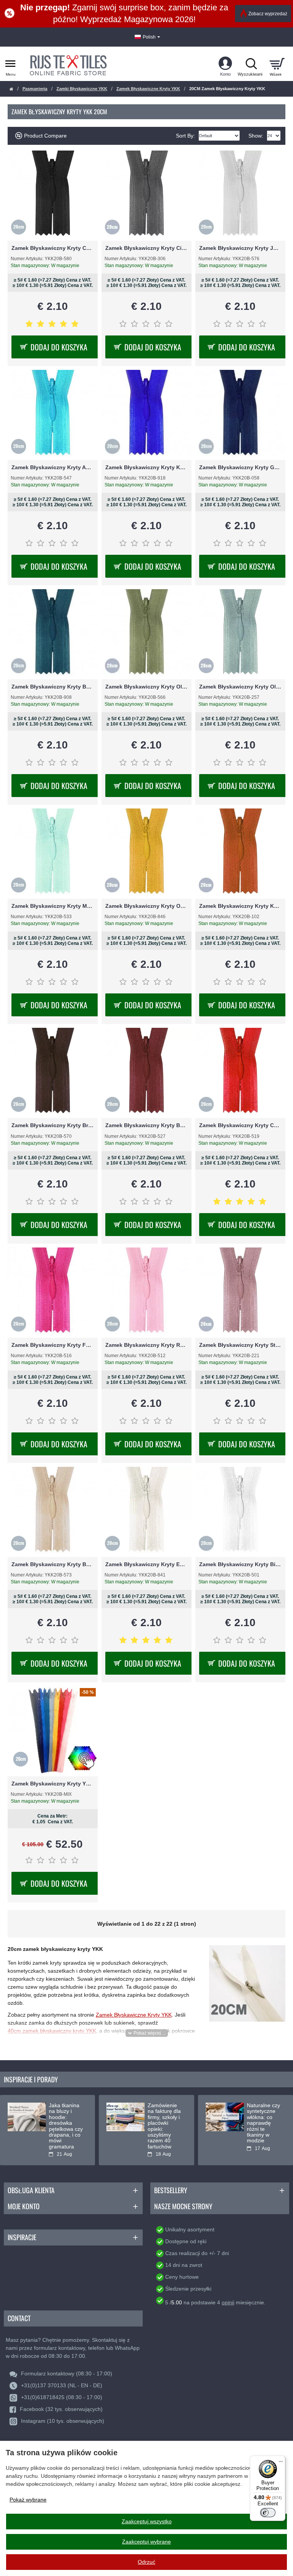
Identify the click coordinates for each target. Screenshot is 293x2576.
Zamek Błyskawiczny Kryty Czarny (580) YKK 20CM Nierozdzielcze (53, 248)
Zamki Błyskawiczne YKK (82, 89)
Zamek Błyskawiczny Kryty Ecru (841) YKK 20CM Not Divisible (146, 1564)
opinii (228, 2302)
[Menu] (281, 2460)
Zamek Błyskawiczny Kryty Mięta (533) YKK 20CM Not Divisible (53, 906)
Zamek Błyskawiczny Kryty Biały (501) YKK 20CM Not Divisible (240, 1564)
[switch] (268, 2513)
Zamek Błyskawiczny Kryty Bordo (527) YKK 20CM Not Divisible (146, 1125)
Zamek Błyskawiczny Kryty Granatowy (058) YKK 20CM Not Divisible (240, 467)
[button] (147, 2033)
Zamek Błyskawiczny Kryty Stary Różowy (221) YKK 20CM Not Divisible (240, 1345)
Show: (256, 136)
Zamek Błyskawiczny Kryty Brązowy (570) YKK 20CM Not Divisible (53, 1125)
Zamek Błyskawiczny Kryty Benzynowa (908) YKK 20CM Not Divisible (53, 687)
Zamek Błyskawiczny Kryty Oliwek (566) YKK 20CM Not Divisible (146, 687)
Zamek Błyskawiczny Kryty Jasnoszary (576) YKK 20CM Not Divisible (240, 248)
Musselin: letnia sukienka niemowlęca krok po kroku (164, 2117)
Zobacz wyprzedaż (268, 14)
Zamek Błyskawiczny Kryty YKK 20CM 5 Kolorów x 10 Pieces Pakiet (53, 1784)
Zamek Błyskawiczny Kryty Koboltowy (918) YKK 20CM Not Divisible (146, 467)
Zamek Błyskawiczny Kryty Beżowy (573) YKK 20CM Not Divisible (53, 1564)
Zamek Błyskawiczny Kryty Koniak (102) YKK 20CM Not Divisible (240, 906)
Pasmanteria (35, 89)
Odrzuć (146, 2562)
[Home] (11, 89)
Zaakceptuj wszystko (147, 2521)
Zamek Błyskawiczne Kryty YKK (148, 89)
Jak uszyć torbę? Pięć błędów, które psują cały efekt (65, 2117)
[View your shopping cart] (277, 64)
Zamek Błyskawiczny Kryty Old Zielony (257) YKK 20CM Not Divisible (240, 687)
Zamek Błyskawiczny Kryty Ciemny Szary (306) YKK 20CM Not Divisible (146, 248)
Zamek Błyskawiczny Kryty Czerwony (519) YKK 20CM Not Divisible (240, 1125)
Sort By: (185, 136)
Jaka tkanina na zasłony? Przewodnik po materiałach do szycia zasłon (265, 2120)
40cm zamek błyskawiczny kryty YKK (52, 2031)
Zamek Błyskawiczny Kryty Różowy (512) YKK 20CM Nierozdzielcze (146, 1345)
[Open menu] (10, 64)
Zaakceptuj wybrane (146, 2542)
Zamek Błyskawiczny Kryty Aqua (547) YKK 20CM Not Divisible (53, 467)
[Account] (225, 64)
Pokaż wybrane (28, 2500)
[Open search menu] (251, 64)
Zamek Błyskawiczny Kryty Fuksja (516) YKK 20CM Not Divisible (53, 1345)
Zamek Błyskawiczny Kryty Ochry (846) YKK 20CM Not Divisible (146, 906)
